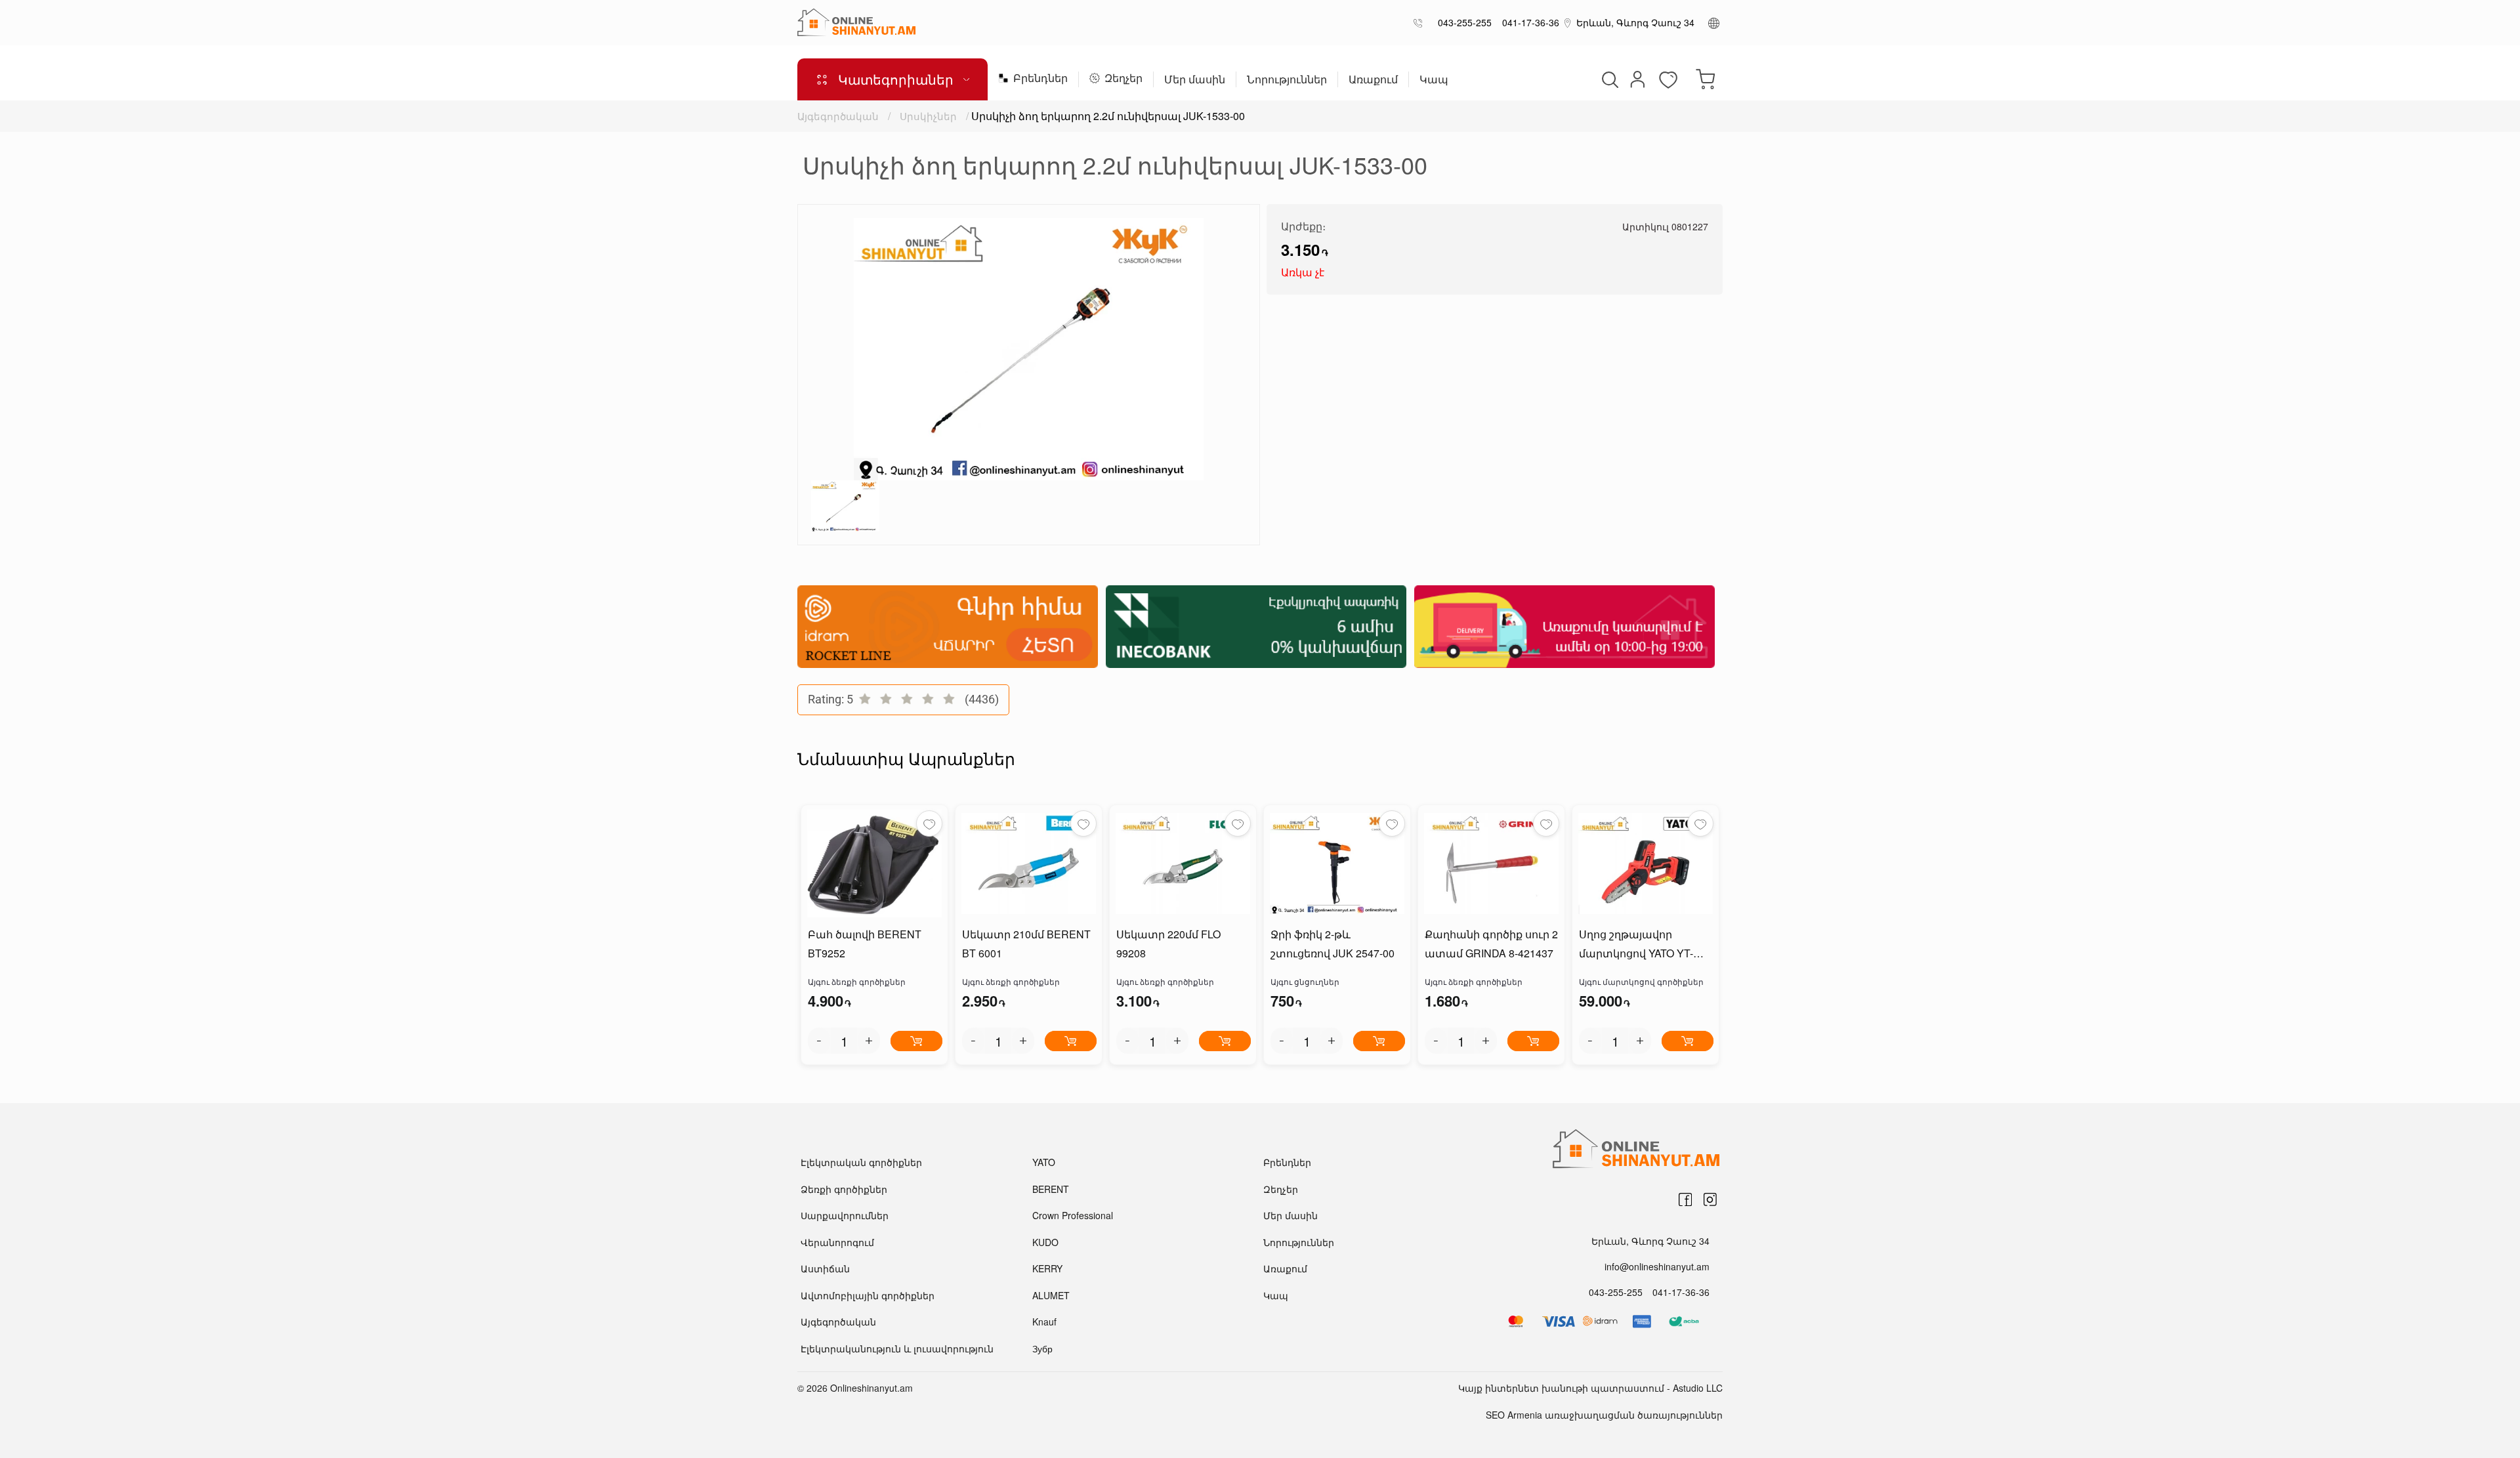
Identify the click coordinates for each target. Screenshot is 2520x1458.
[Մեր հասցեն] (1568, 22)
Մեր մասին (1195, 80)
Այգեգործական (838, 116)
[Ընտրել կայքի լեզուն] (1714, 22)
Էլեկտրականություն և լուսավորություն (897, 1348)
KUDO (1045, 1242)
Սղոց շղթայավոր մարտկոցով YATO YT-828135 (1636, 945)
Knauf (1044, 1322)
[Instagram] (1710, 1199)
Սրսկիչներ (928, 116)
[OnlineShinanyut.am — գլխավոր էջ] (856, 22)
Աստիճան (825, 1268)
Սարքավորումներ (845, 1215)
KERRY (1047, 1268)
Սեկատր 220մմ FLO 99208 (1168, 944)
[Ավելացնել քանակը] (869, 1041)
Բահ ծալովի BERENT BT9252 (865, 944)
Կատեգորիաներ (896, 79)
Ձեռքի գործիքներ (844, 1189)
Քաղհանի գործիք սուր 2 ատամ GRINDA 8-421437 (1491, 944)
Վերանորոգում (837, 1242)
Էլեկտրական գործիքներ (861, 1162)
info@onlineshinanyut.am (1657, 1266)
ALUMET (1051, 1295)
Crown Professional (1073, 1215)
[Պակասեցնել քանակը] (819, 1041)
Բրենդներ (1040, 79)
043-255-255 (1462, 22)
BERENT (1051, 1189)
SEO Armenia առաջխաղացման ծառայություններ (1604, 1415)
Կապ (1434, 80)
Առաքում (1373, 80)
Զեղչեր (1123, 79)
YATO (1044, 1162)
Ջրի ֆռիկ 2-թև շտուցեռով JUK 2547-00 (1333, 944)
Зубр (1042, 1348)
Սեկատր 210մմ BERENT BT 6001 (1026, 944)
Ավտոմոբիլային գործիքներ (868, 1295)
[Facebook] (1685, 1199)
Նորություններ (1287, 80)
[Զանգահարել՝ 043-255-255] (1420, 23)
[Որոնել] (1608, 79)
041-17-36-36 (1528, 22)
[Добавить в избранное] (929, 823)
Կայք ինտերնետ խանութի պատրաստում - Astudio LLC (1590, 1388)
